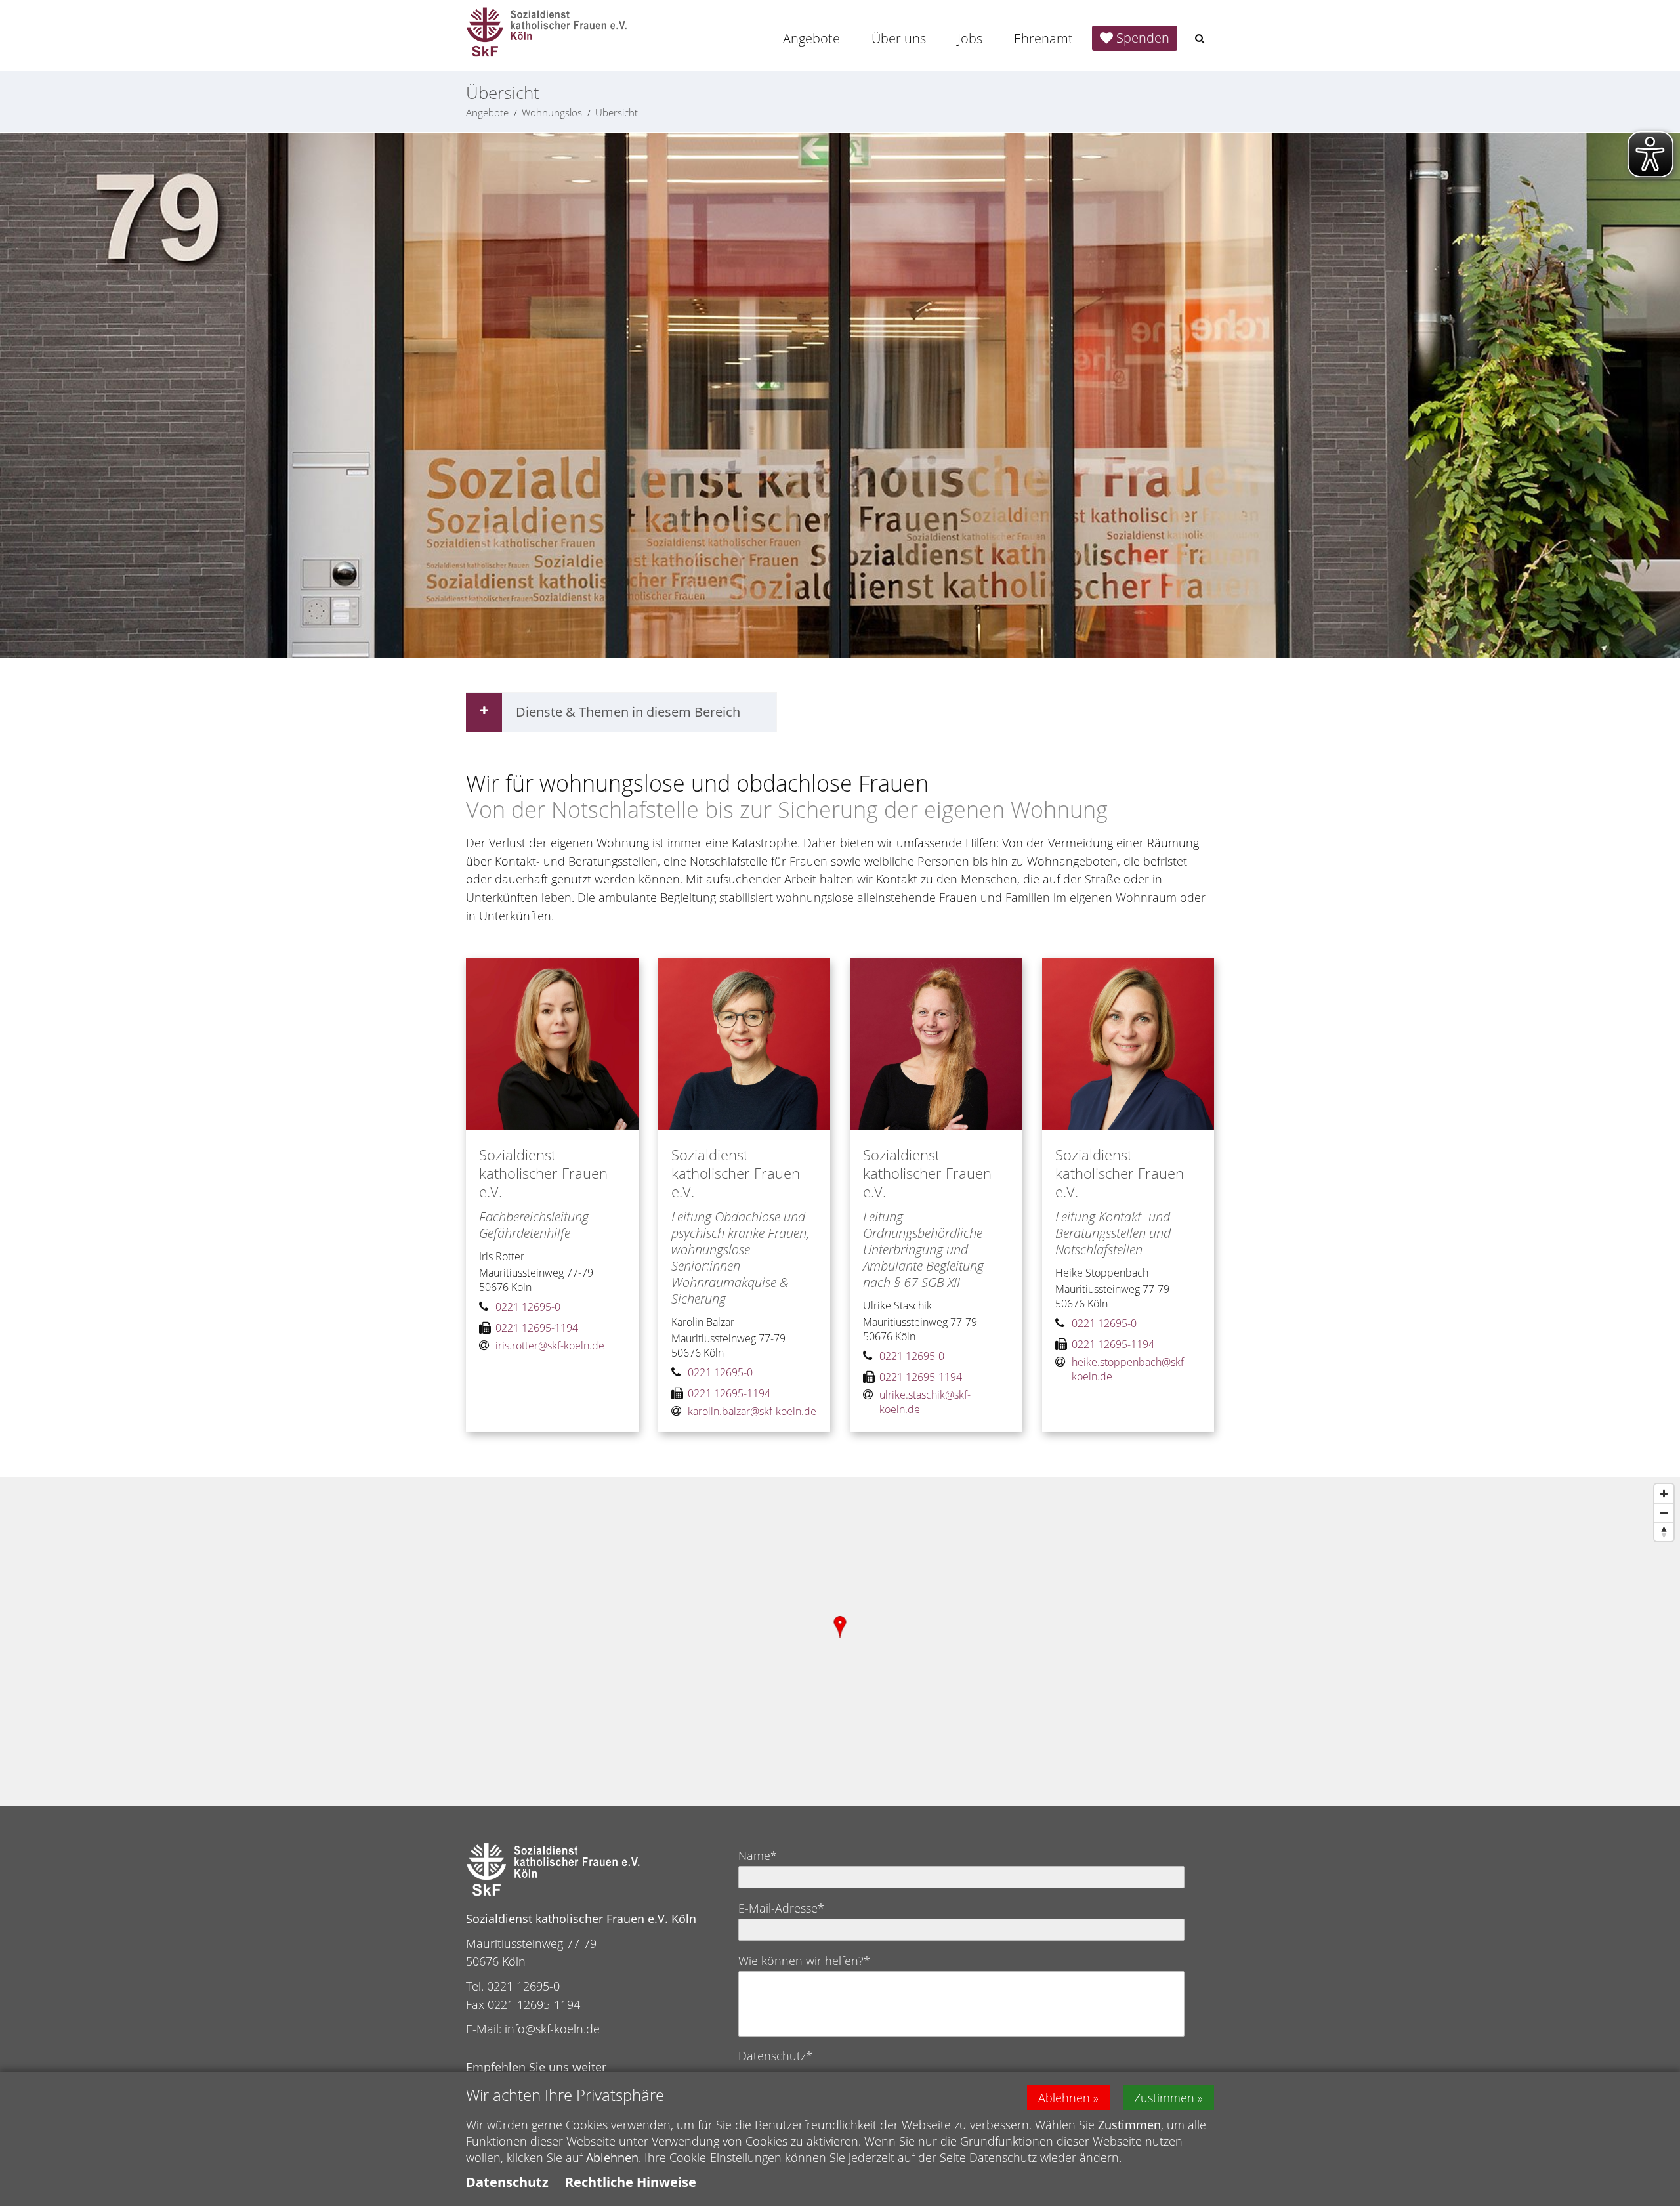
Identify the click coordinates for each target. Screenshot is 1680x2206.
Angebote (811, 38)
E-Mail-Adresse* (781, 1908)
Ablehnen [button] (1064, 2098)
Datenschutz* (775, 2056)
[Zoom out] (1664, 1513)
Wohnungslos (552, 112)
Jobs (970, 38)
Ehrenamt (1043, 38)
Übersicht (617, 112)
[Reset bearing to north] (1664, 1532)
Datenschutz (507, 2182)
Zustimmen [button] (1164, 2098)
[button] (1200, 38)
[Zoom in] (1664, 1494)
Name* (758, 1856)
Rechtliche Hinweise (631, 2182)
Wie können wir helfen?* (804, 1961)
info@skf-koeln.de (552, 2029)
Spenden (1143, 38)
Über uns (899, 38)
